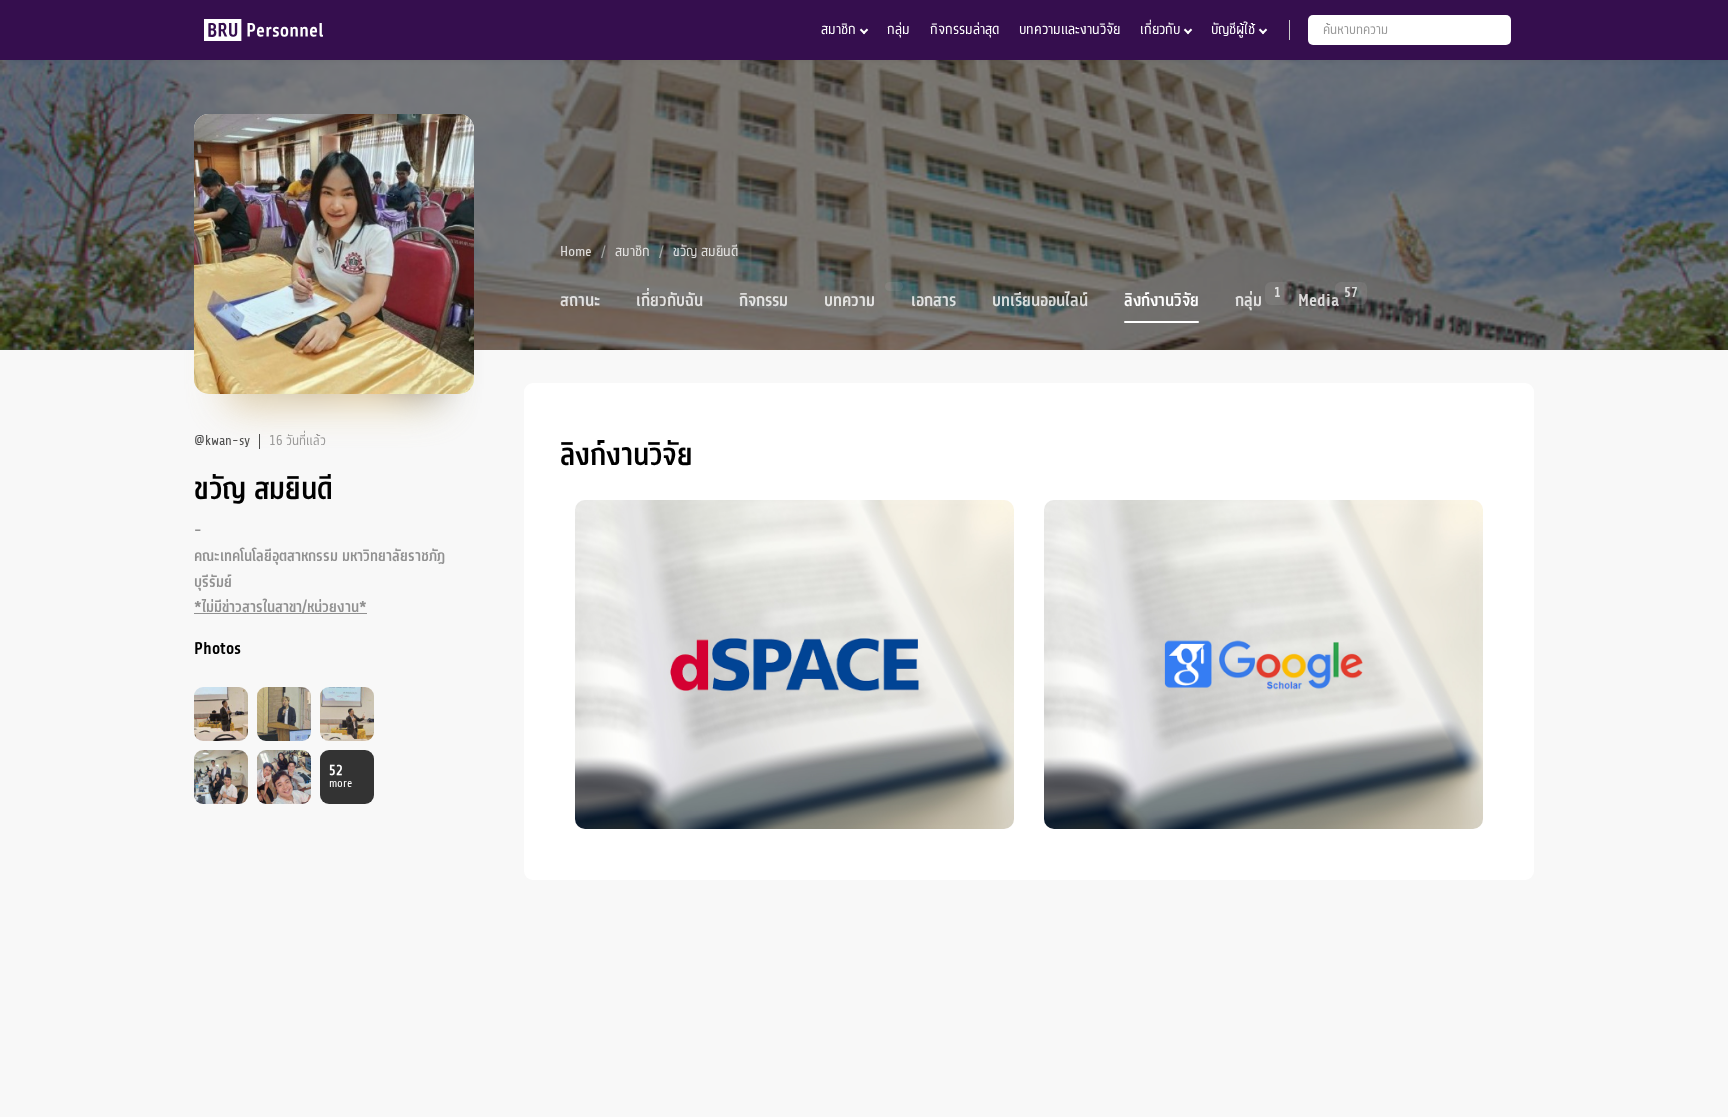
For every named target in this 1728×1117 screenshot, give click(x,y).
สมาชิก (838, 29)
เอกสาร (933, 301)
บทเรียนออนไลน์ (1040, 301)
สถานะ (580, 301)
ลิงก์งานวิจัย (1161, 301)
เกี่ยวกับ (1160, 29)
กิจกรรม (763, 301)
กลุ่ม (898, 29)
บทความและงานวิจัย (1069, 29)
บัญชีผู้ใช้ (1233, 29)
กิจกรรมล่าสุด (964, 29)
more (340, 777)
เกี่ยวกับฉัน (669, 301)
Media (1318, 299)
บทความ (849, 301)
